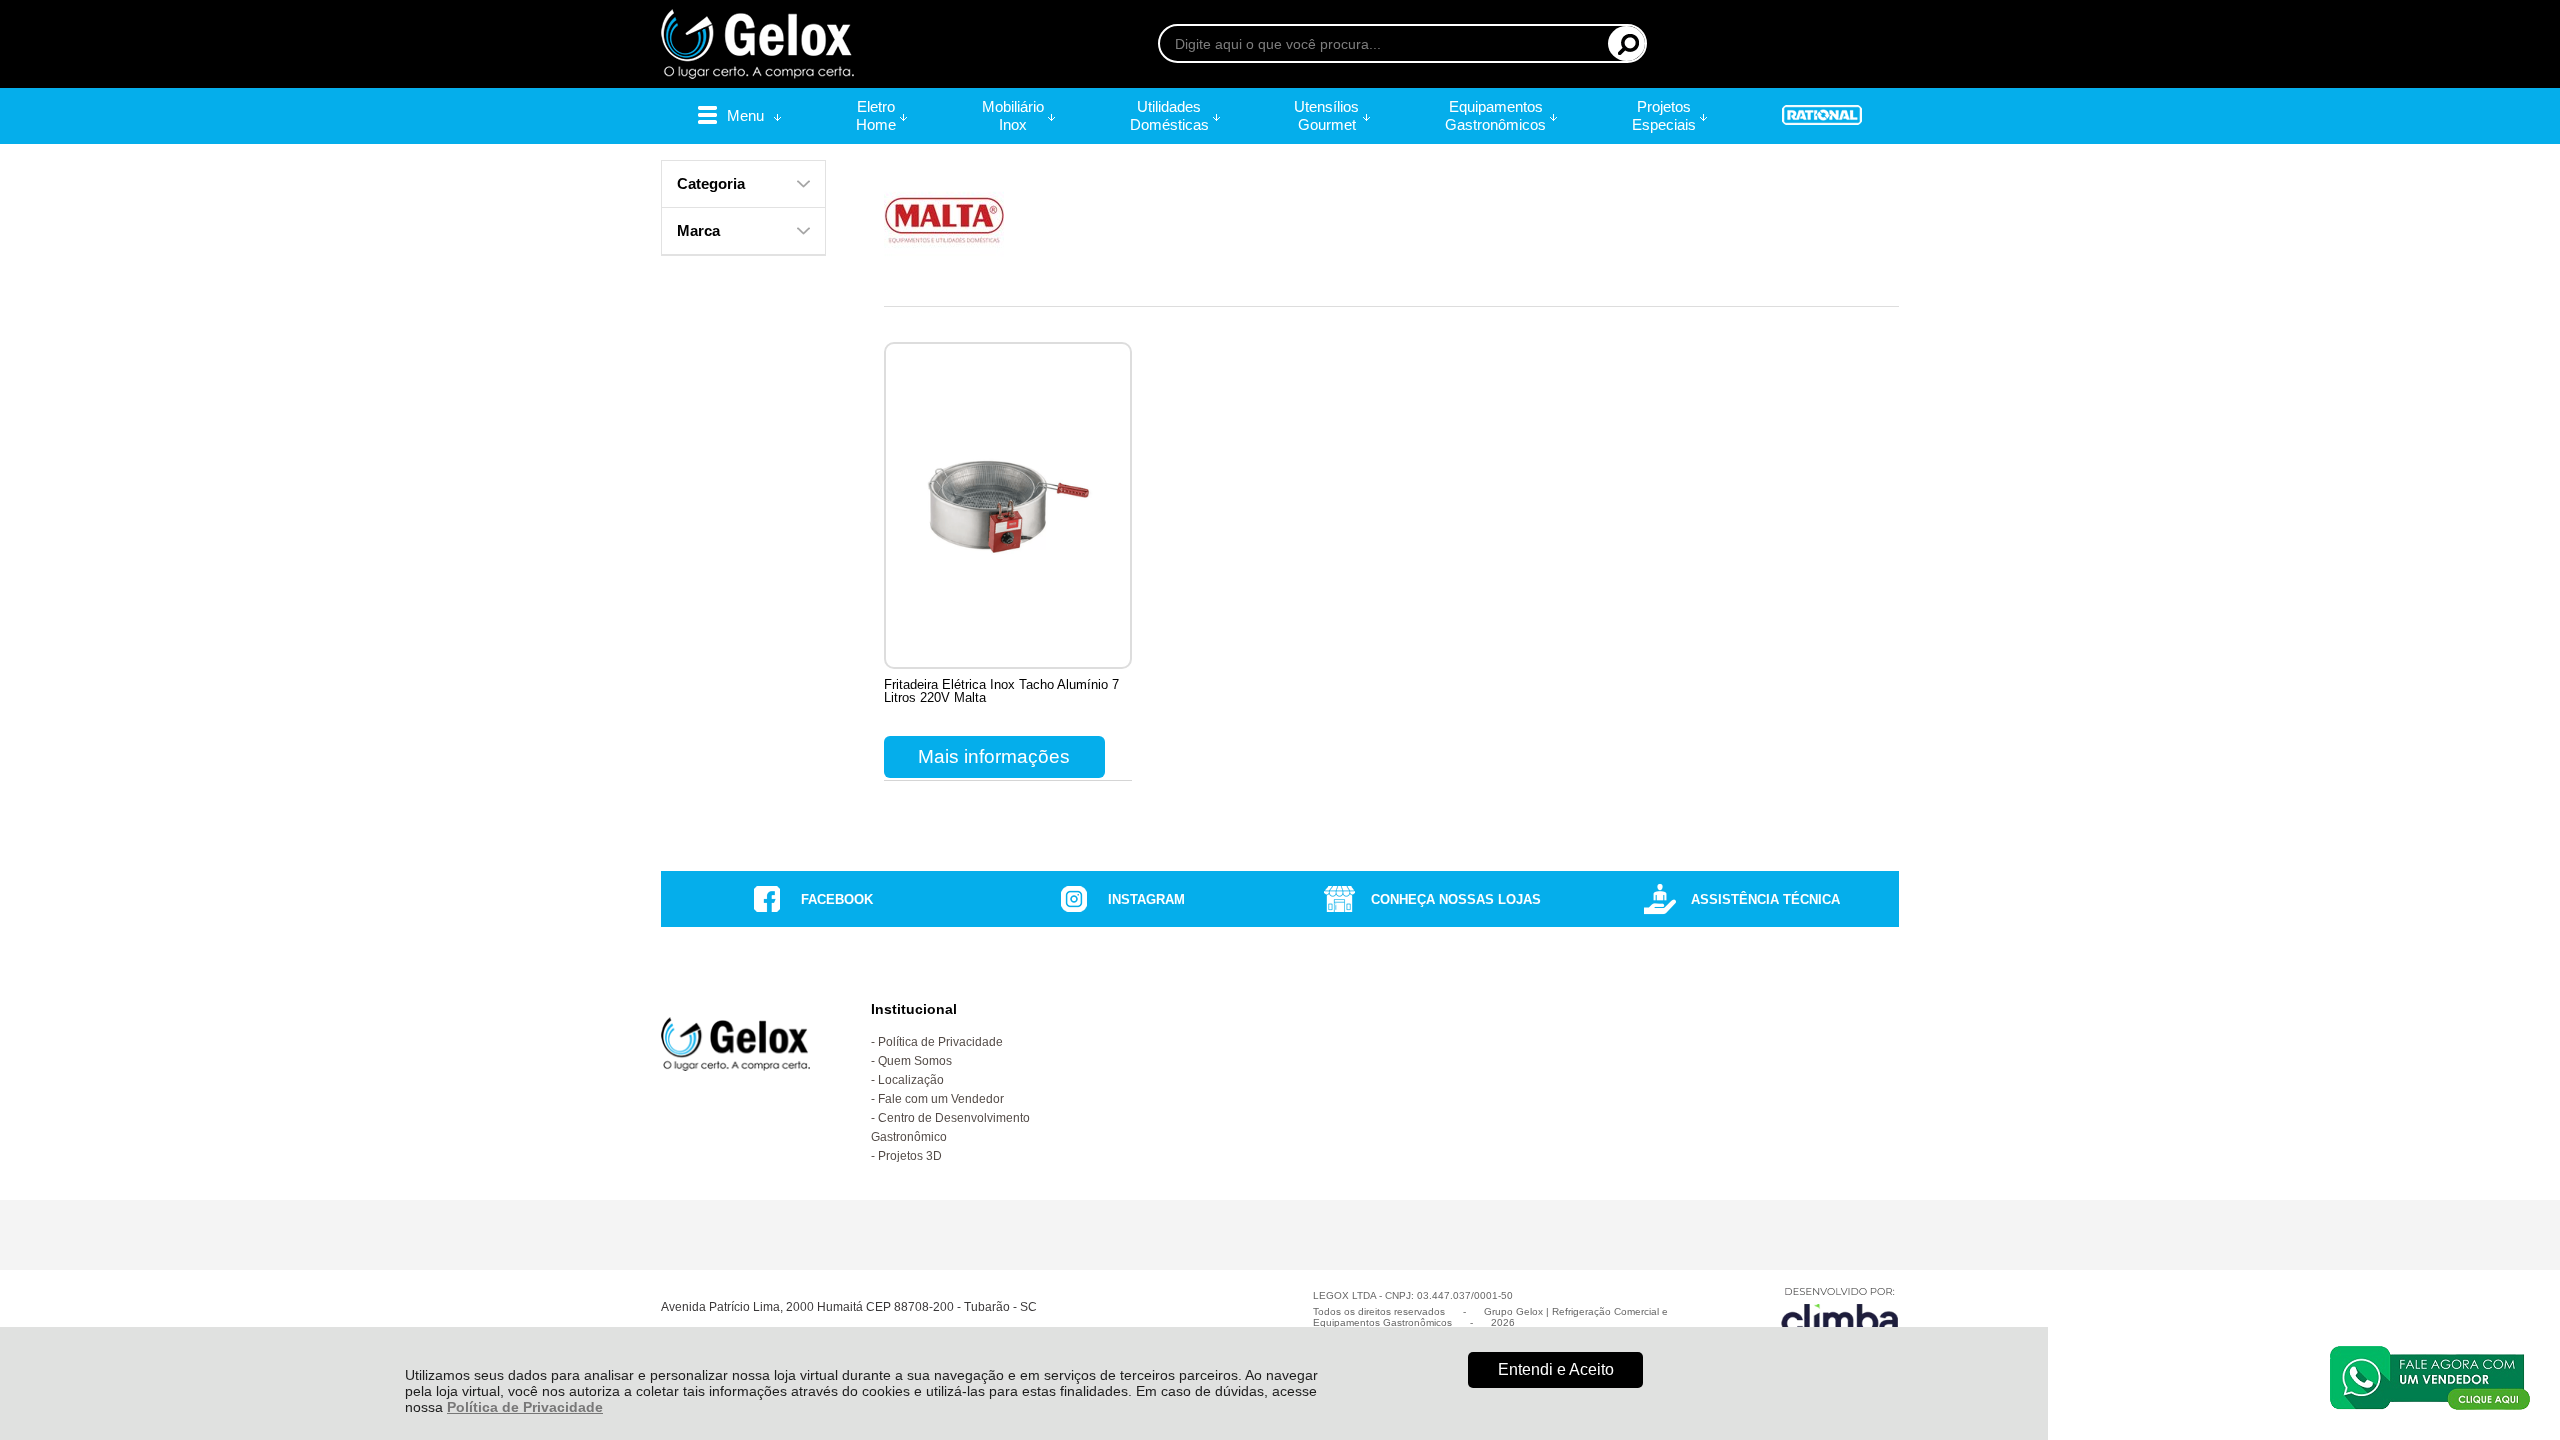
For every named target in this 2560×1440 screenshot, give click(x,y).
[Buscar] (1626, 43)
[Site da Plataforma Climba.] (1840, 1314)
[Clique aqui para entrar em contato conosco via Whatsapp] (2430, 1378)
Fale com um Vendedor (941, 1099)
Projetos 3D (910, 1156)
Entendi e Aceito (1556, 1369)
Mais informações (994, 756)
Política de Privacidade (525, 1407)
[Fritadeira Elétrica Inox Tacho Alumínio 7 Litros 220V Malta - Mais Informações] (1008, 505)
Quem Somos (915, 1061)
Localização (911, 1080)
